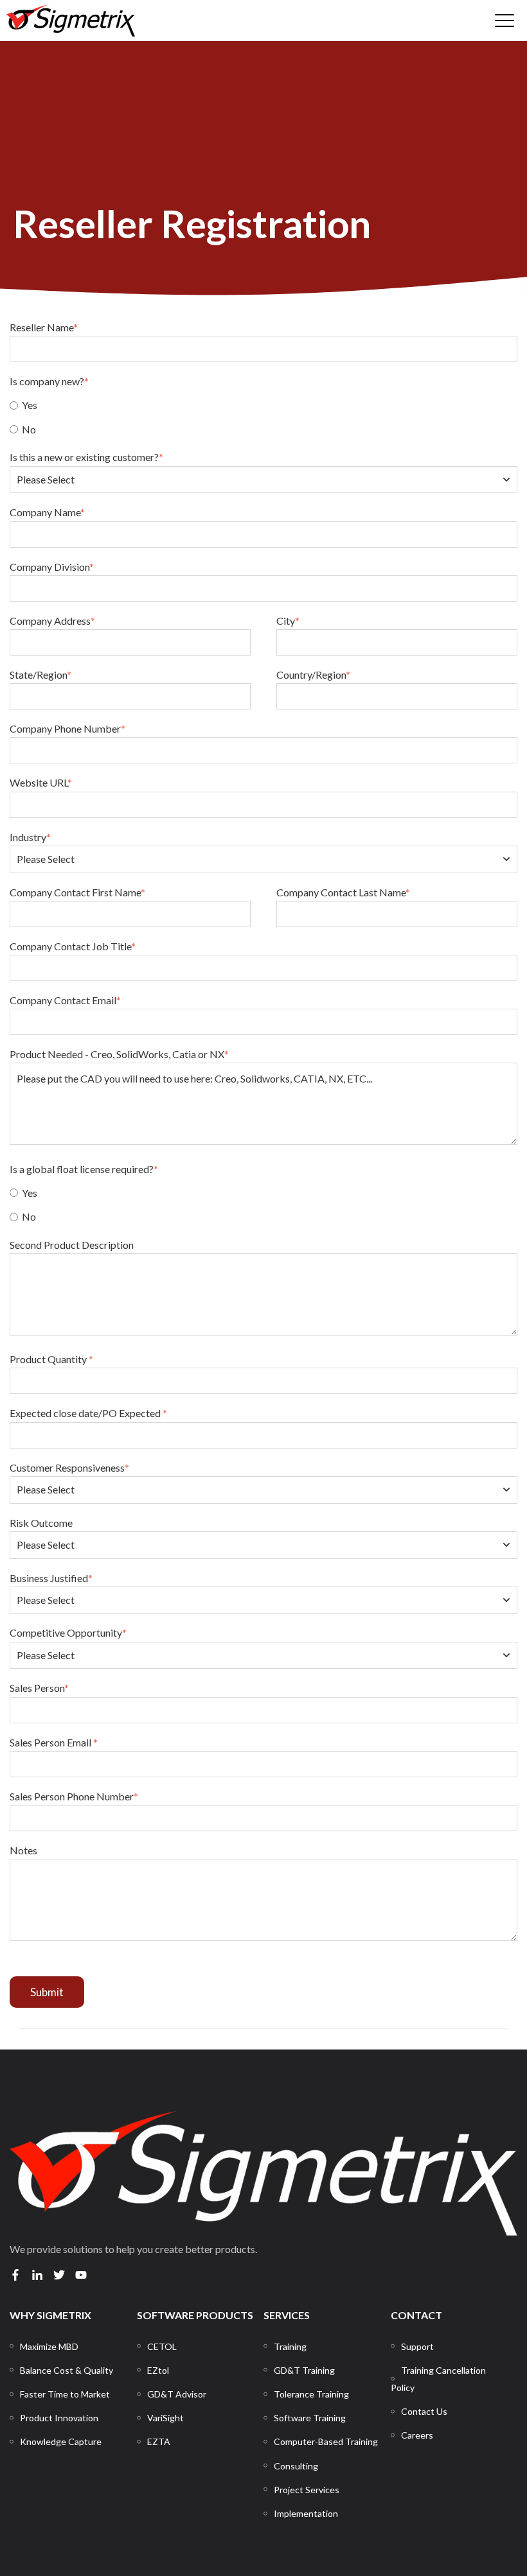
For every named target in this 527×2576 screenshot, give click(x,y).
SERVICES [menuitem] (287, 2315)
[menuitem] (49, 2346)
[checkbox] (263, 416)
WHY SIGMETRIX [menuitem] (50, 2315)
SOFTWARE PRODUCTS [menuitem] (195, 2315)
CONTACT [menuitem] (416, 2315)
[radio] (263, 405)
